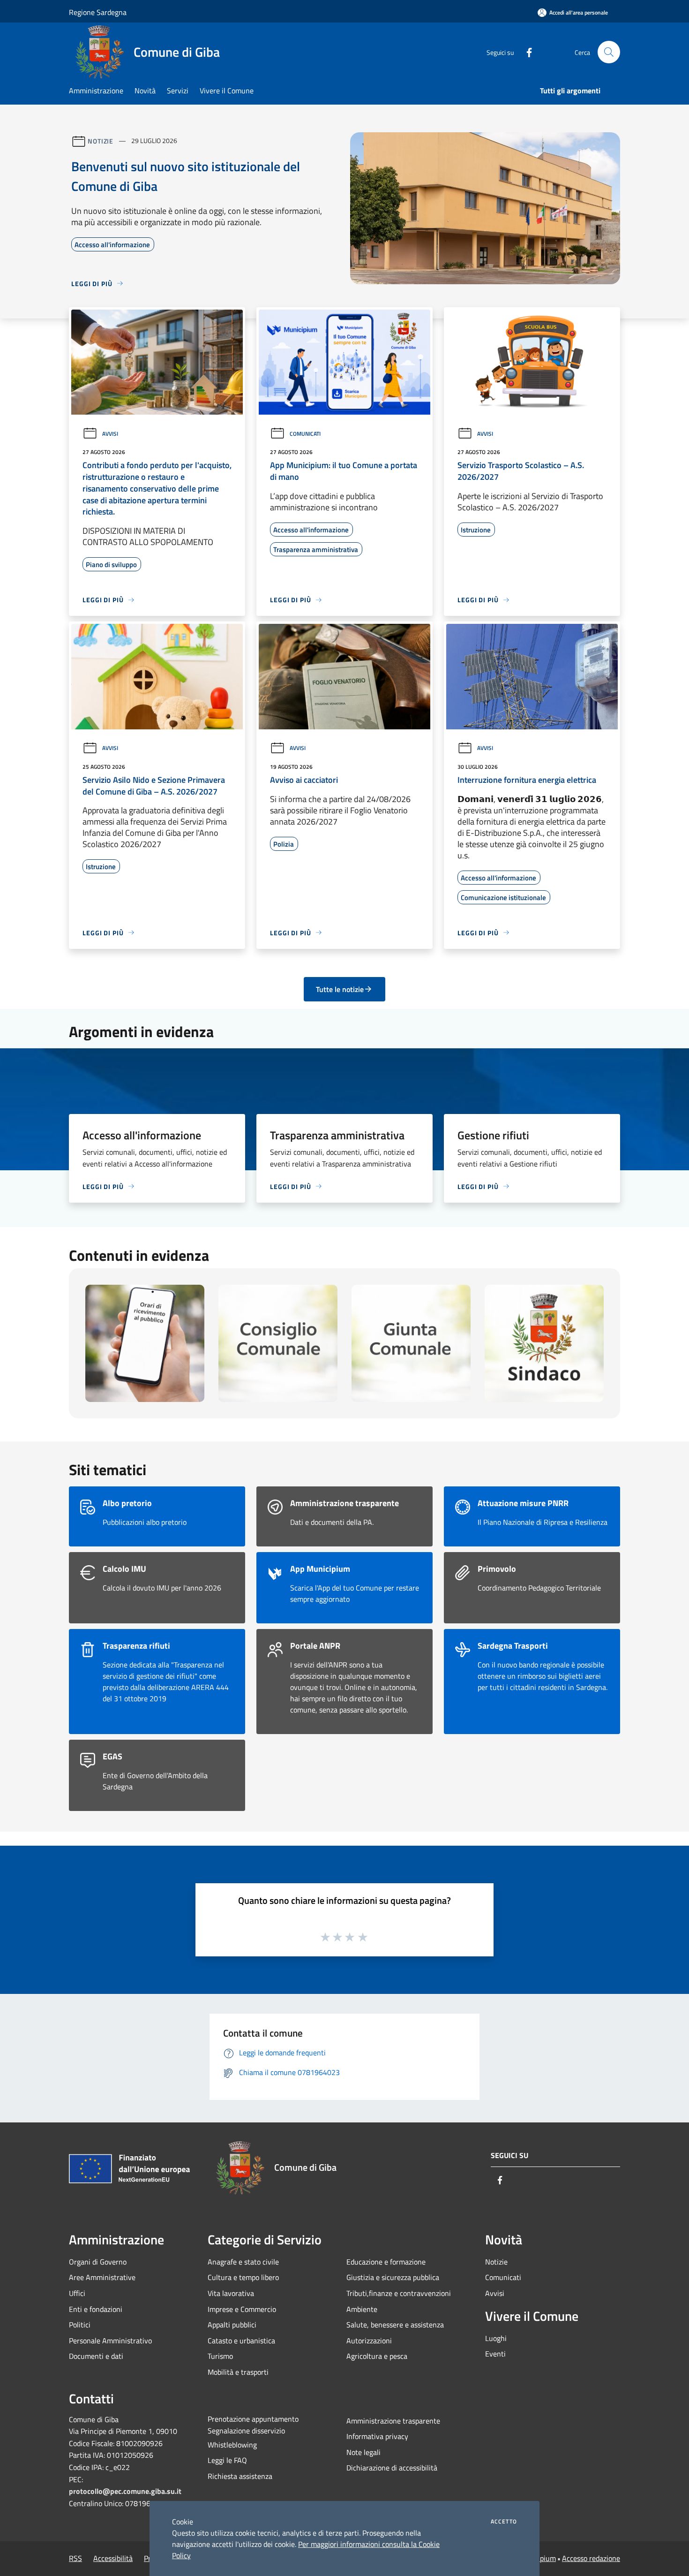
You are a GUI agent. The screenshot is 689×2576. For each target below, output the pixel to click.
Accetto (504, 2522)
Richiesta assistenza (240, 2476)
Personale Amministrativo (110, 2341)
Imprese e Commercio (242, 2309)
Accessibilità (113, 2558)
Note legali (363, 2452)
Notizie (101, 140)
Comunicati (305, 434)
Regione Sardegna (98, 12)
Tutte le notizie (340, 989)
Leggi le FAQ (227, 2460)
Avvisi (110, 434)
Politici (80, 2325)
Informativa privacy (377, 2436)
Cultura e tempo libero (243, 2277)
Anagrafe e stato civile (243, 2262)
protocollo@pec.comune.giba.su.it (125, 2491)
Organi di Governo (98, 2262)
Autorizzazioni (369, 2341)
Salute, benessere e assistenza (395, 2325)
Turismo (220, 2356)
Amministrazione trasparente (393, 2421)
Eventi (495, 2354)
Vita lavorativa (231, 2293)
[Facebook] (525, 52)
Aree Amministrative (102, 2277)
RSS (75, 2558)
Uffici (77, 2293)
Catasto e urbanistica (241, 2341)
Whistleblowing (232, 2445)
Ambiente (362, 2309)
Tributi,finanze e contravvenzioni (399, 2293)
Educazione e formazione (386, 2262)
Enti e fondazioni (96, 2309)
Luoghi (496, 2338)
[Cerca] (609, 52)
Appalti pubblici (232, 2325)
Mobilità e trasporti (238, 2372)
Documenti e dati (96, 2356)
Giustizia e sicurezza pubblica (393, 2277)
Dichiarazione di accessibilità (392, 2468)
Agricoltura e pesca (377, 2356)
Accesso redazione (591, 2558)
